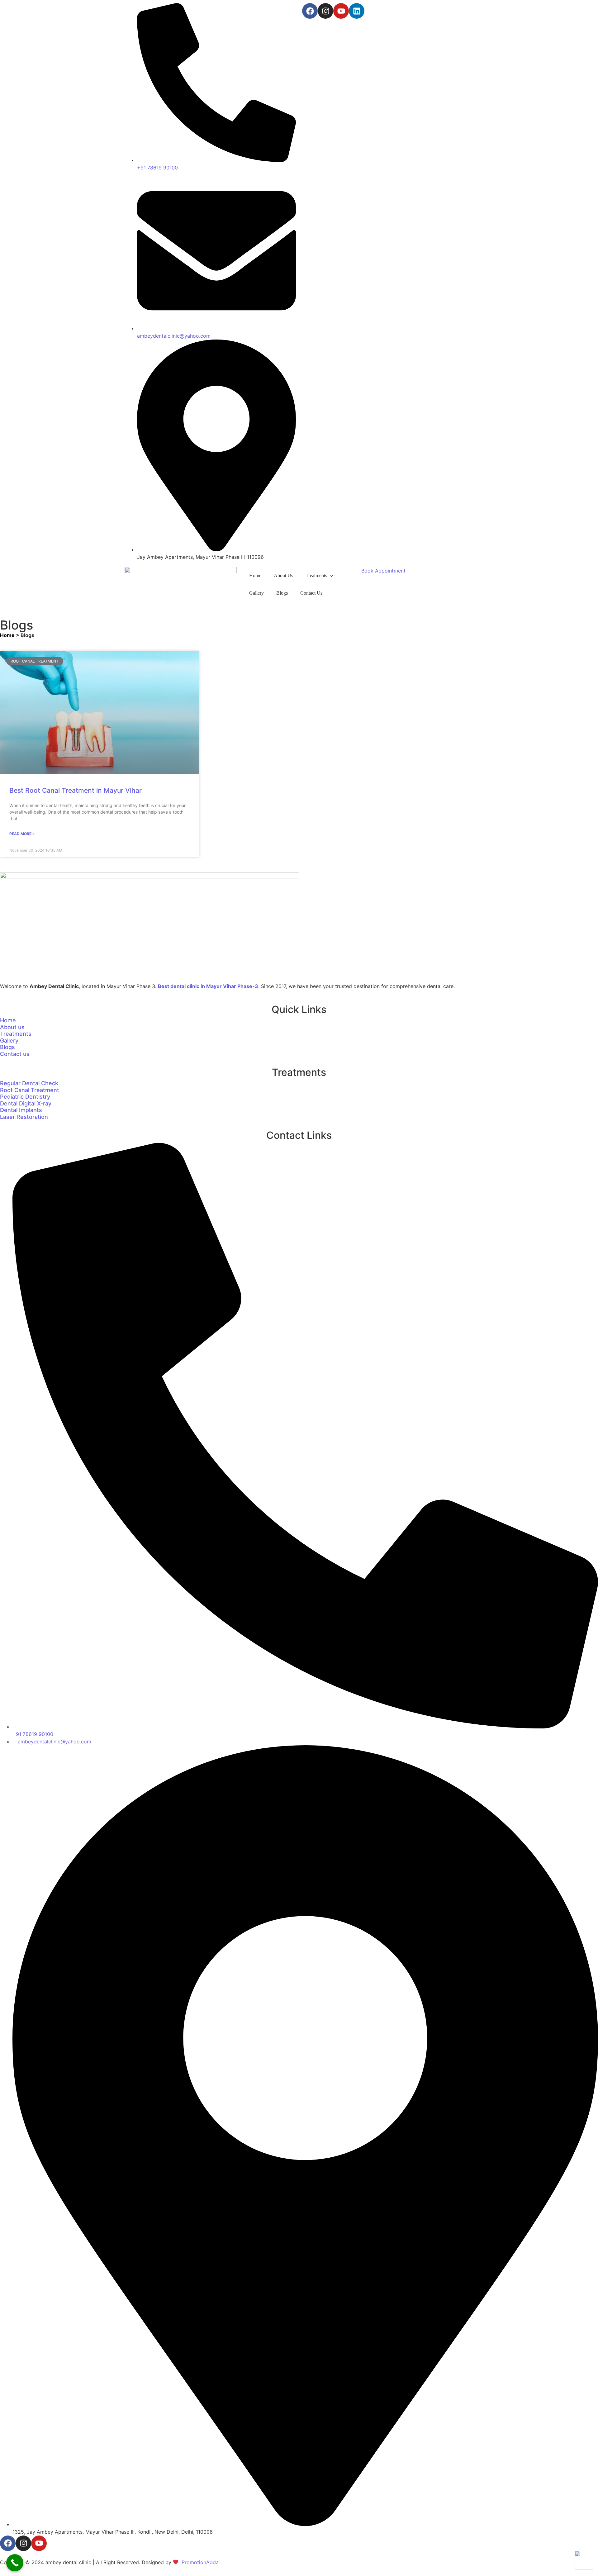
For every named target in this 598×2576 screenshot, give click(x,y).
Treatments (316, 575)
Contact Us (311, 593)
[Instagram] (325, 11)
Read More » (22, 834)
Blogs (282, 593)
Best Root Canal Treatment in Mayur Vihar (76, 790)
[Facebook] (310, 11)
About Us (283, 575)
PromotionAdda (200, 2562)
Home (255, 575)
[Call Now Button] (15, 2563)
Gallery (256, 593)
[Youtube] (341, 11)
